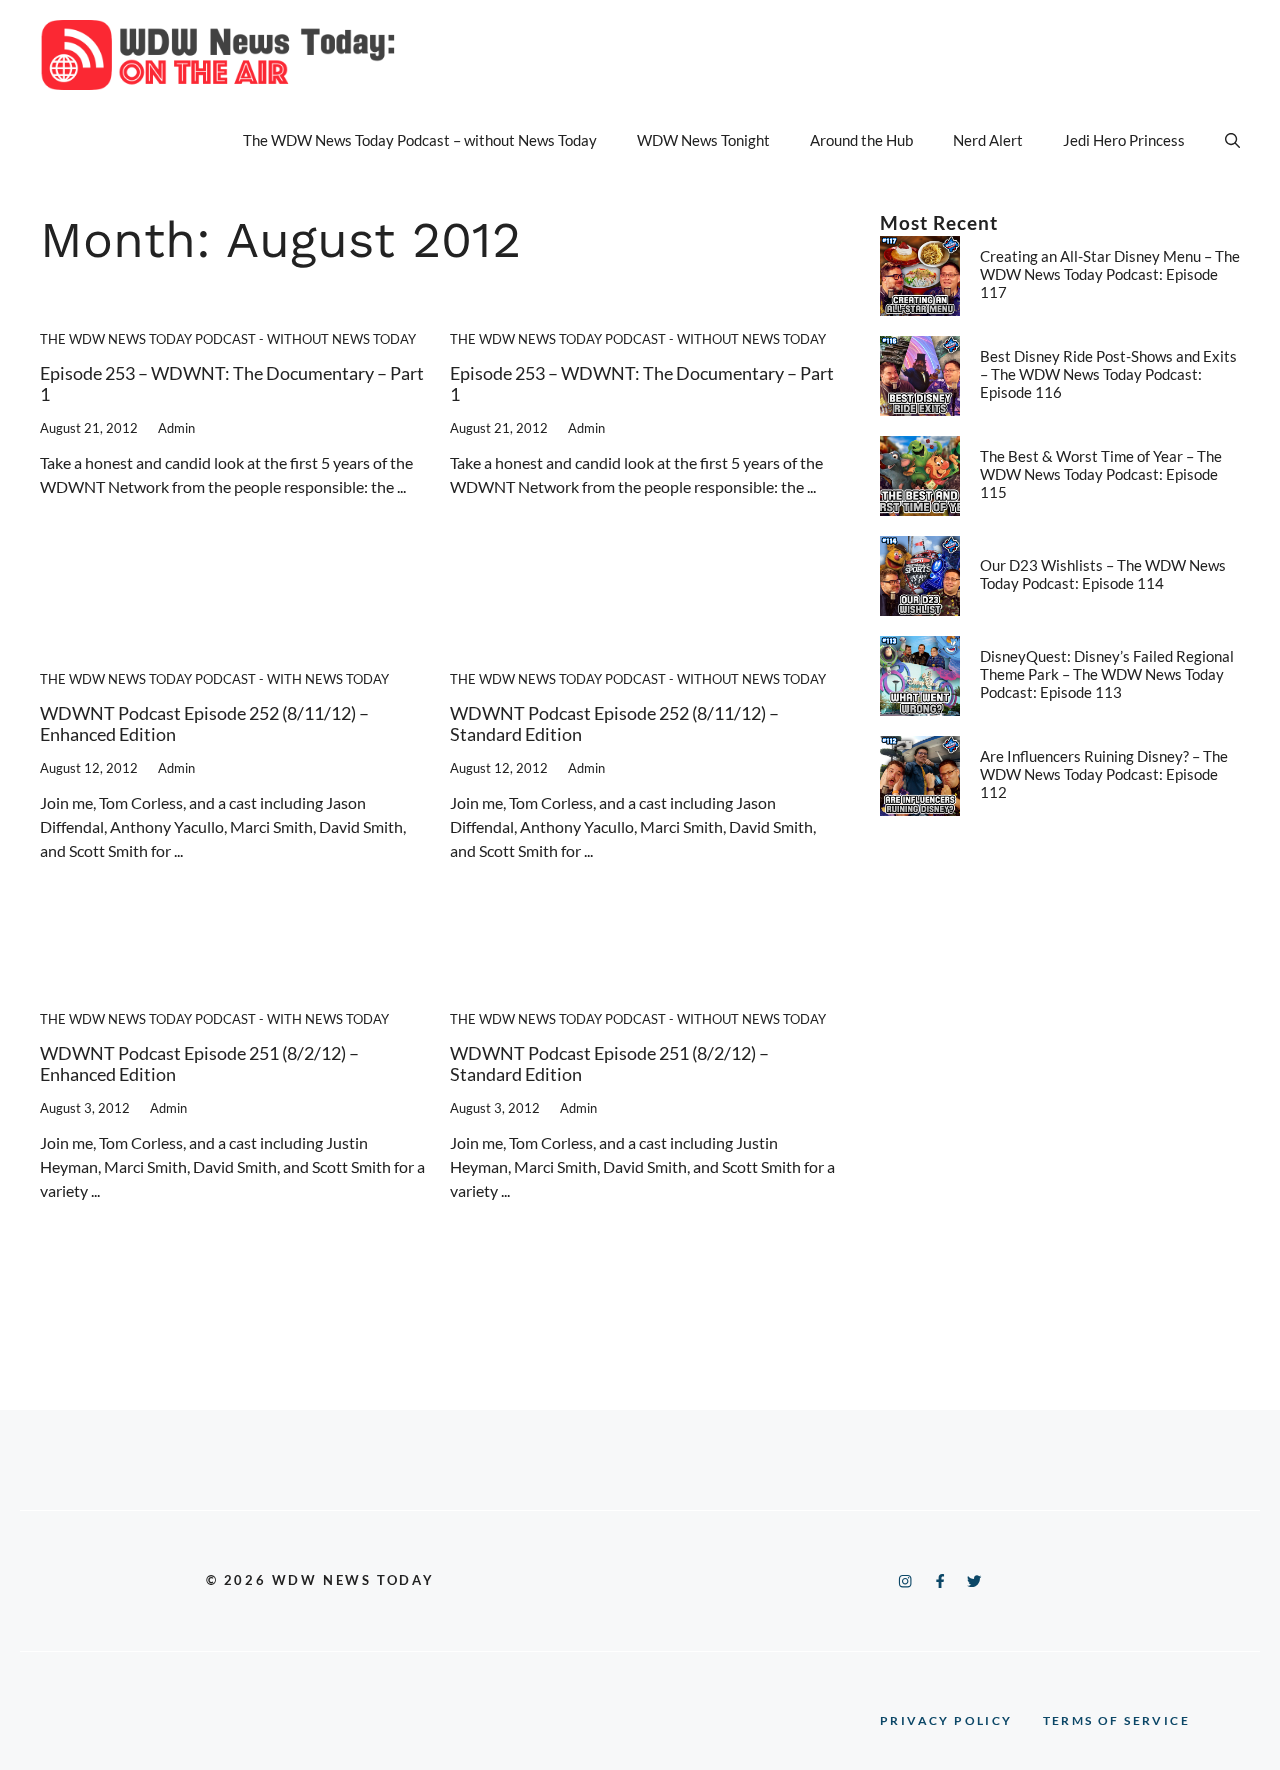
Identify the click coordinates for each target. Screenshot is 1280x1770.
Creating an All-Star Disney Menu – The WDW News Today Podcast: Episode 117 (1110, 274)
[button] (1232, 140)
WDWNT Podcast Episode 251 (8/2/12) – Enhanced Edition (199, 1064)
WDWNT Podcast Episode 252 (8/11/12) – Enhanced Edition (204, 724)
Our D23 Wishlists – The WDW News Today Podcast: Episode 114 (1103, 574)
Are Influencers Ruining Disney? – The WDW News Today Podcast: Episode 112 (1104, 774)
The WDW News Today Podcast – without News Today (420, 140)
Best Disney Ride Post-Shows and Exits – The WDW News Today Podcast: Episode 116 (1108, 374)
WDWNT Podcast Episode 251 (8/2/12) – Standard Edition (609, 1064)
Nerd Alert (988, 140)
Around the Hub (861, 140)
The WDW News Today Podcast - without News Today (228, 339)
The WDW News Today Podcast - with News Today (214, 679)
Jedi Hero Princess (1124, 140)
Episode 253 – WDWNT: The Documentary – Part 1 (232, 384)
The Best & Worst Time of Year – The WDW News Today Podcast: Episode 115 (1101, 474)
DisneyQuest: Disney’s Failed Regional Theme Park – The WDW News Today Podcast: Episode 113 (1107, 674)
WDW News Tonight (703, 140)
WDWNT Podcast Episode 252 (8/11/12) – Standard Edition (614, 724)
